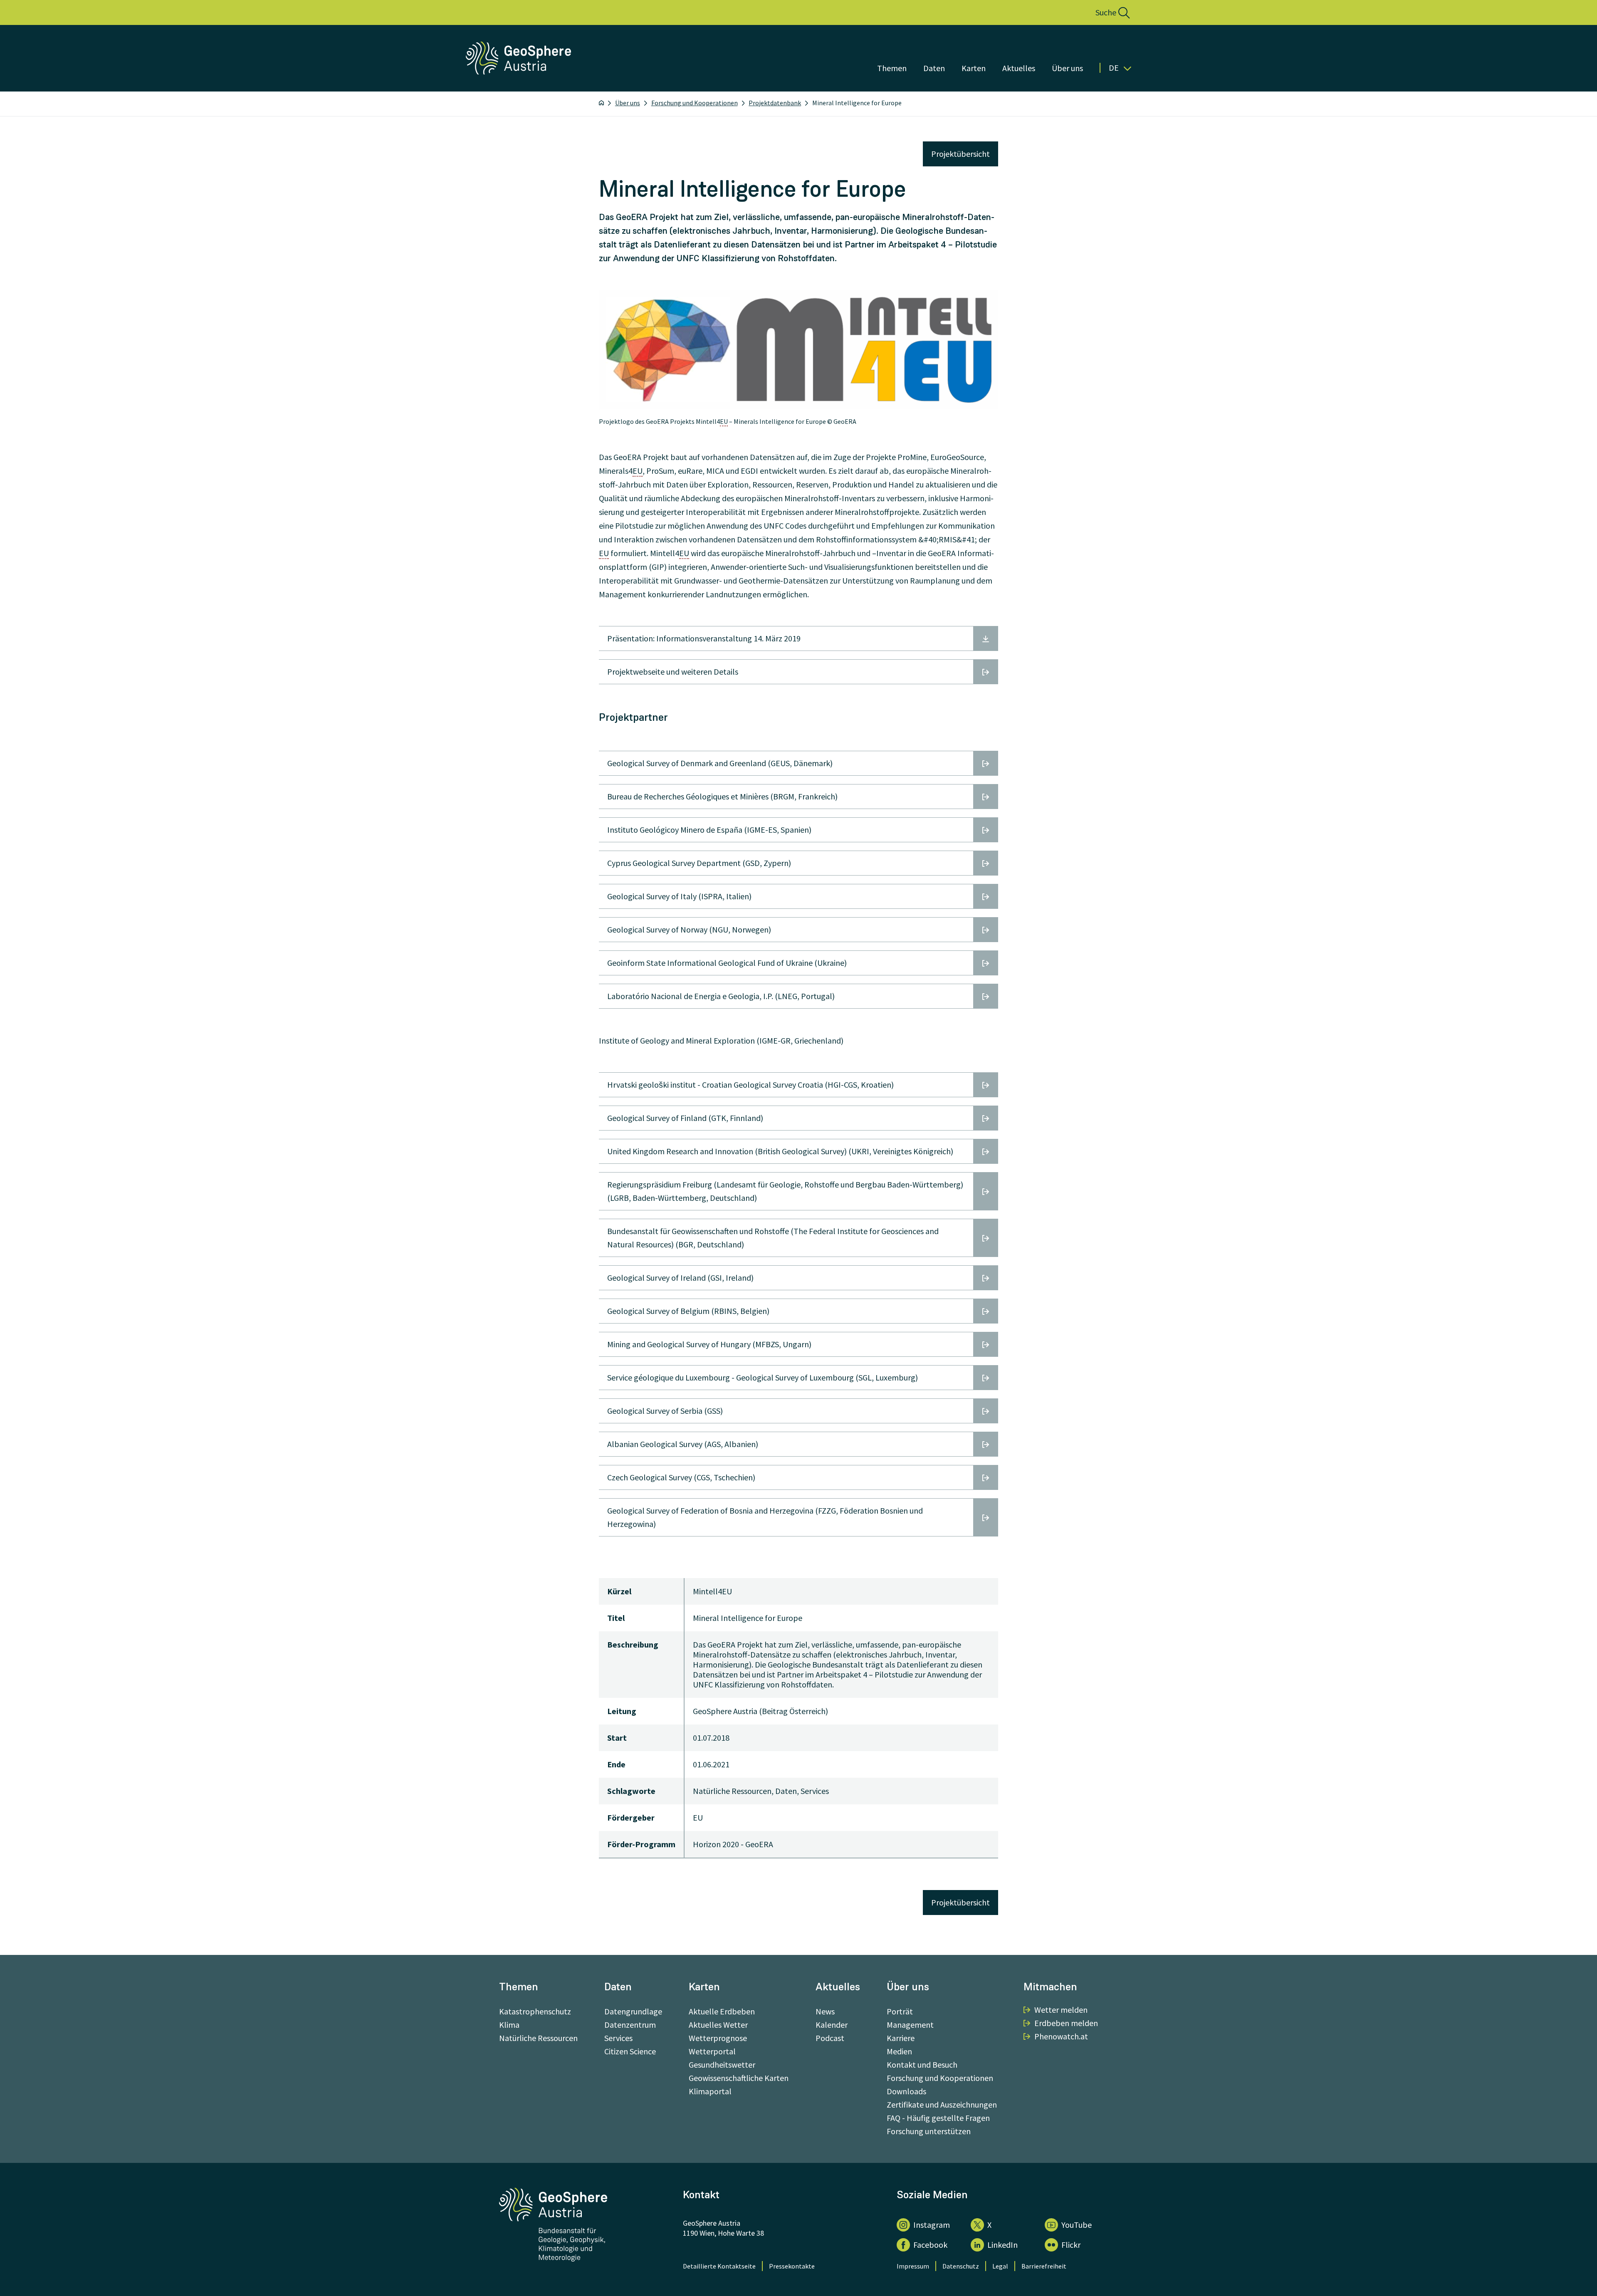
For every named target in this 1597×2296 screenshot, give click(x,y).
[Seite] (519, 72)
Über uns (1067, 68)
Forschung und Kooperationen (695, 103)
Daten (934, 68)
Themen (892, 68)
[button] (1104, 12)
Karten (974, 68)
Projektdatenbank (775, 103)
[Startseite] (601, 103)
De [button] (1114, 68)
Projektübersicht (960, 154)
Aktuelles (1019, 68)
